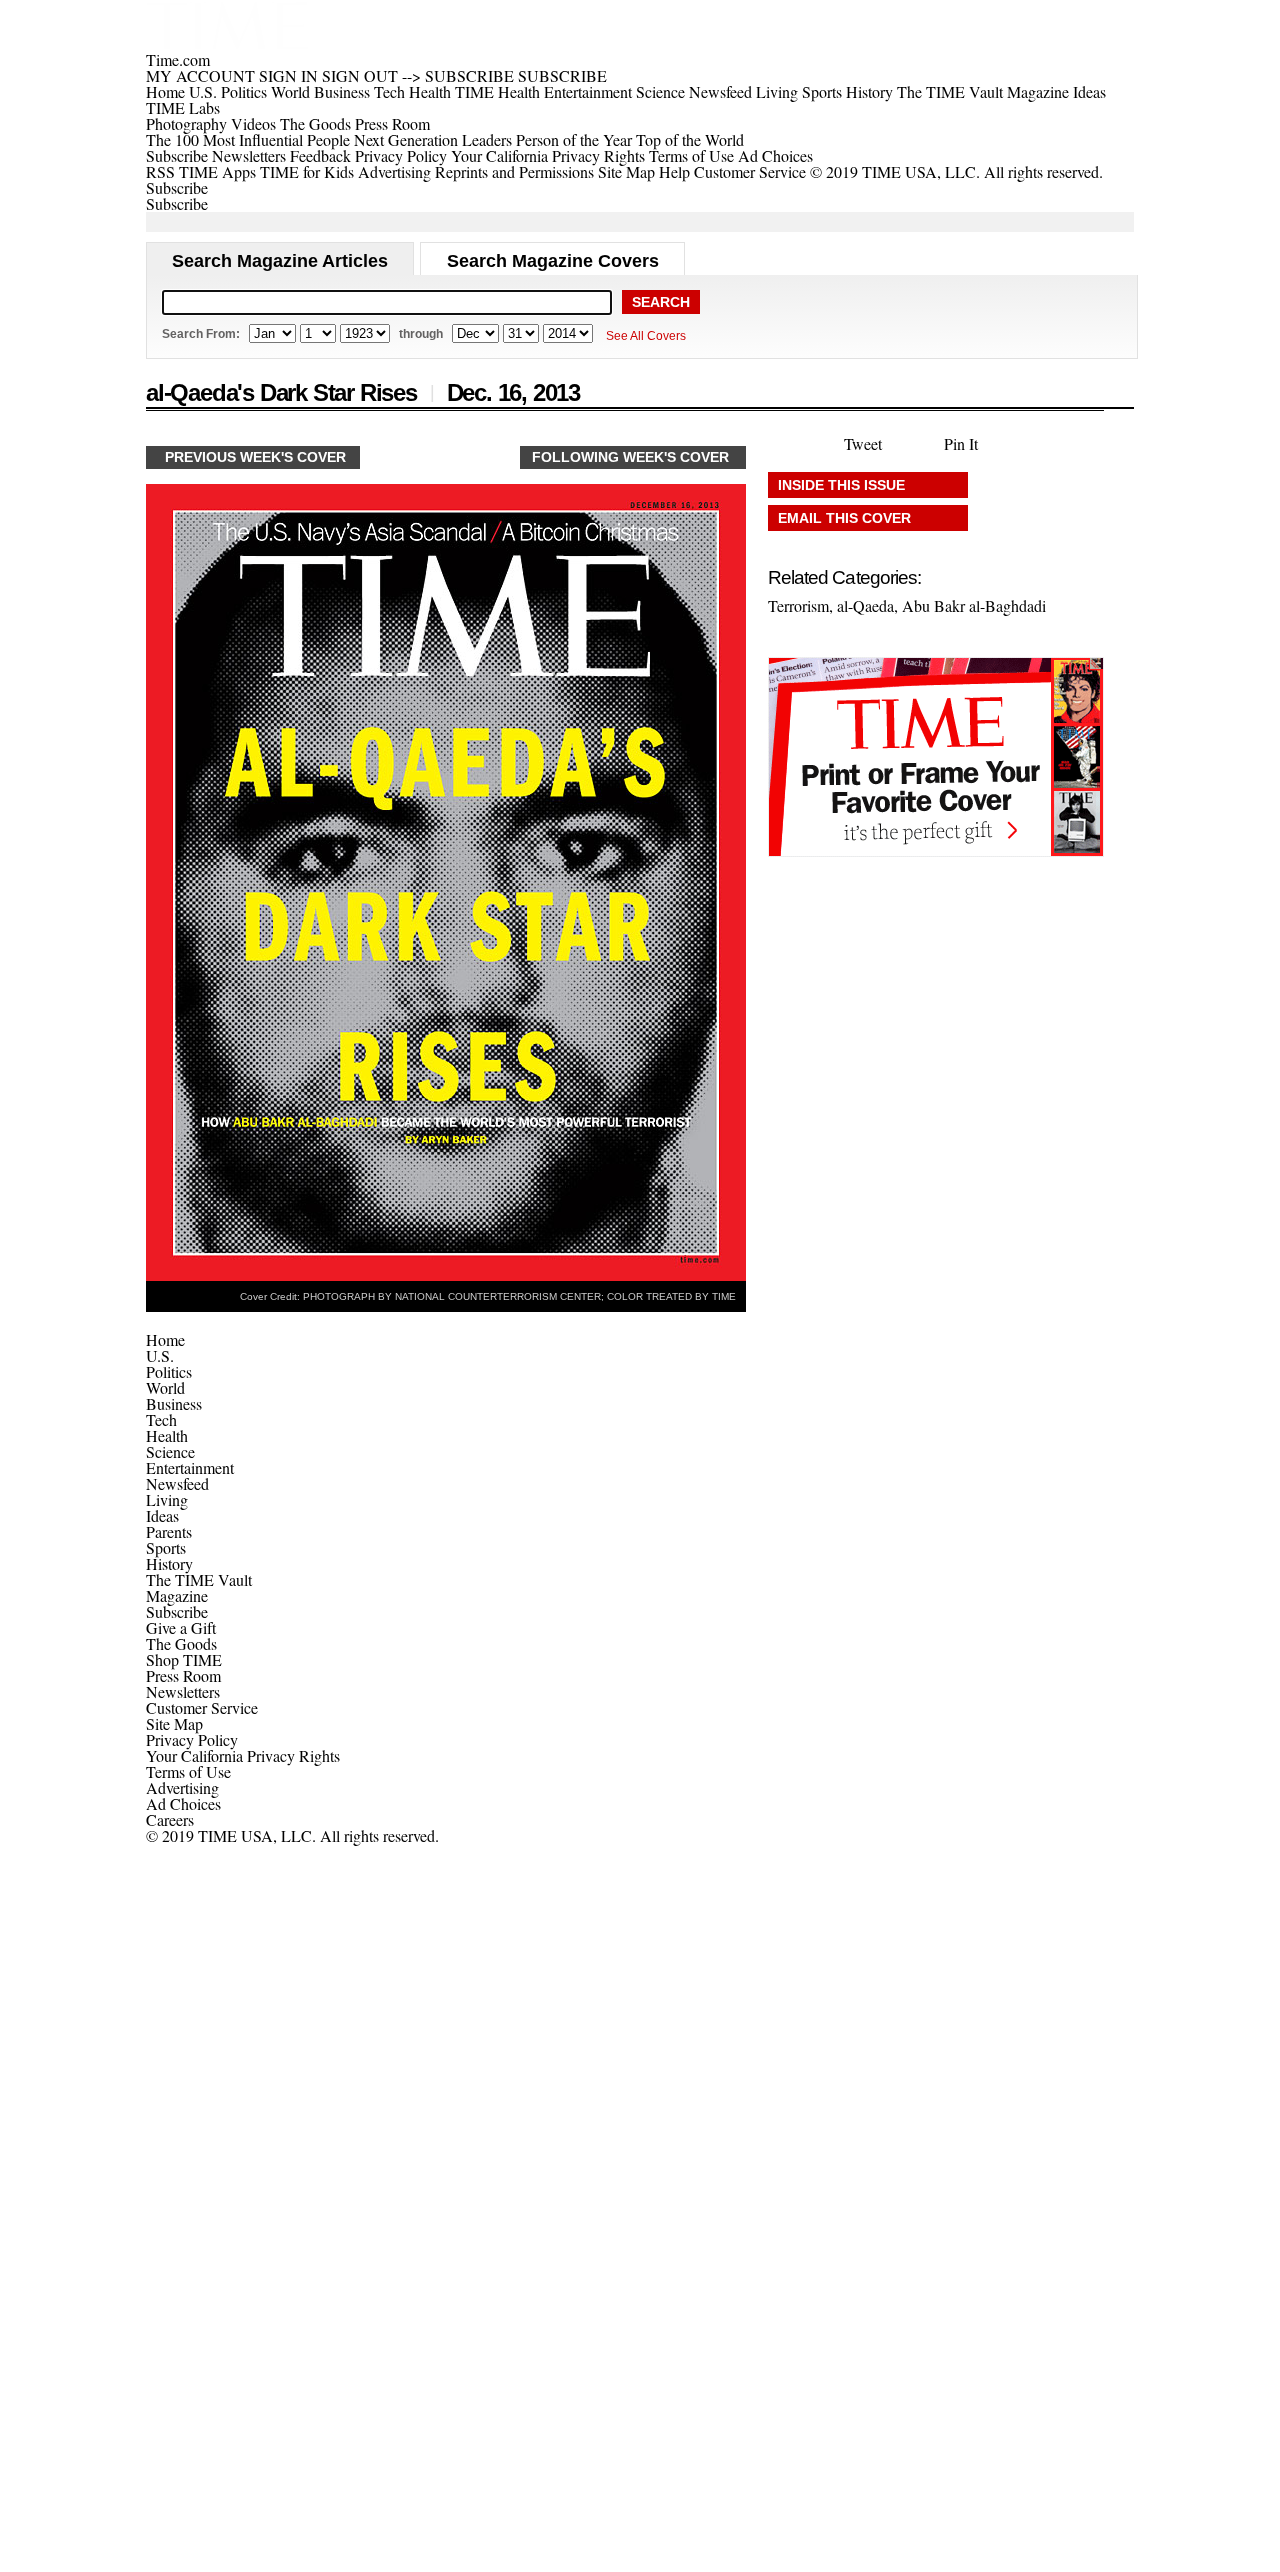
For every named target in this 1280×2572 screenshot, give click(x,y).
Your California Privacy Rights (548, 155)
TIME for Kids (307, 171)
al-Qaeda (865, 605)
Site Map (626, 171)
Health (167, 1435)
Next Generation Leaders (433, 139)
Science (170, 1451)
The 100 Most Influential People (248, 139)
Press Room (183, 1675)
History (169, 1563)
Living (167, 1499)
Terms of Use (691, 155)
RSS (160, 171)
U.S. (160, 1355)
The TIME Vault (199, 1579)
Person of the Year (574, 139)
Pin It (961, 443)
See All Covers (646, 336)
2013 (556, 392)
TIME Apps (217, 171)
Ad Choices (777, 155)
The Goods (181, 1643)
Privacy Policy (401, 155)
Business (174, 1403)
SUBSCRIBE (469, 75)
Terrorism (798, 605)
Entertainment (190, 1467)
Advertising (394, 171)
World (165, 1387)
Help (674, 171)
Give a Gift (181, 1627)
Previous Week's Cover (255, 457)
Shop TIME (184, 1659)
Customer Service (750, 171)
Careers (170, 1819)
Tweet (863, 443)
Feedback (320, 155)
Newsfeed (177, 1483)
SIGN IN (288, 75)
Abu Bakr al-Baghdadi (974, 605)
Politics (169, 1371)
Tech (161, 1419)
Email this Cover (844, 518)
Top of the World (690, 139)
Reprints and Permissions (514, 171)
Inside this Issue (841, 485)
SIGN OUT (360, 75)
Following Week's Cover (630, 457)
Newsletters (249, 155)
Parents (169, 1531)
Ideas (162, 1515)
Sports (166, 1547)
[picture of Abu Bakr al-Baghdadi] (446, 1274)
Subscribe (177, 155)
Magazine (177, 1595)
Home (165, 1339)
